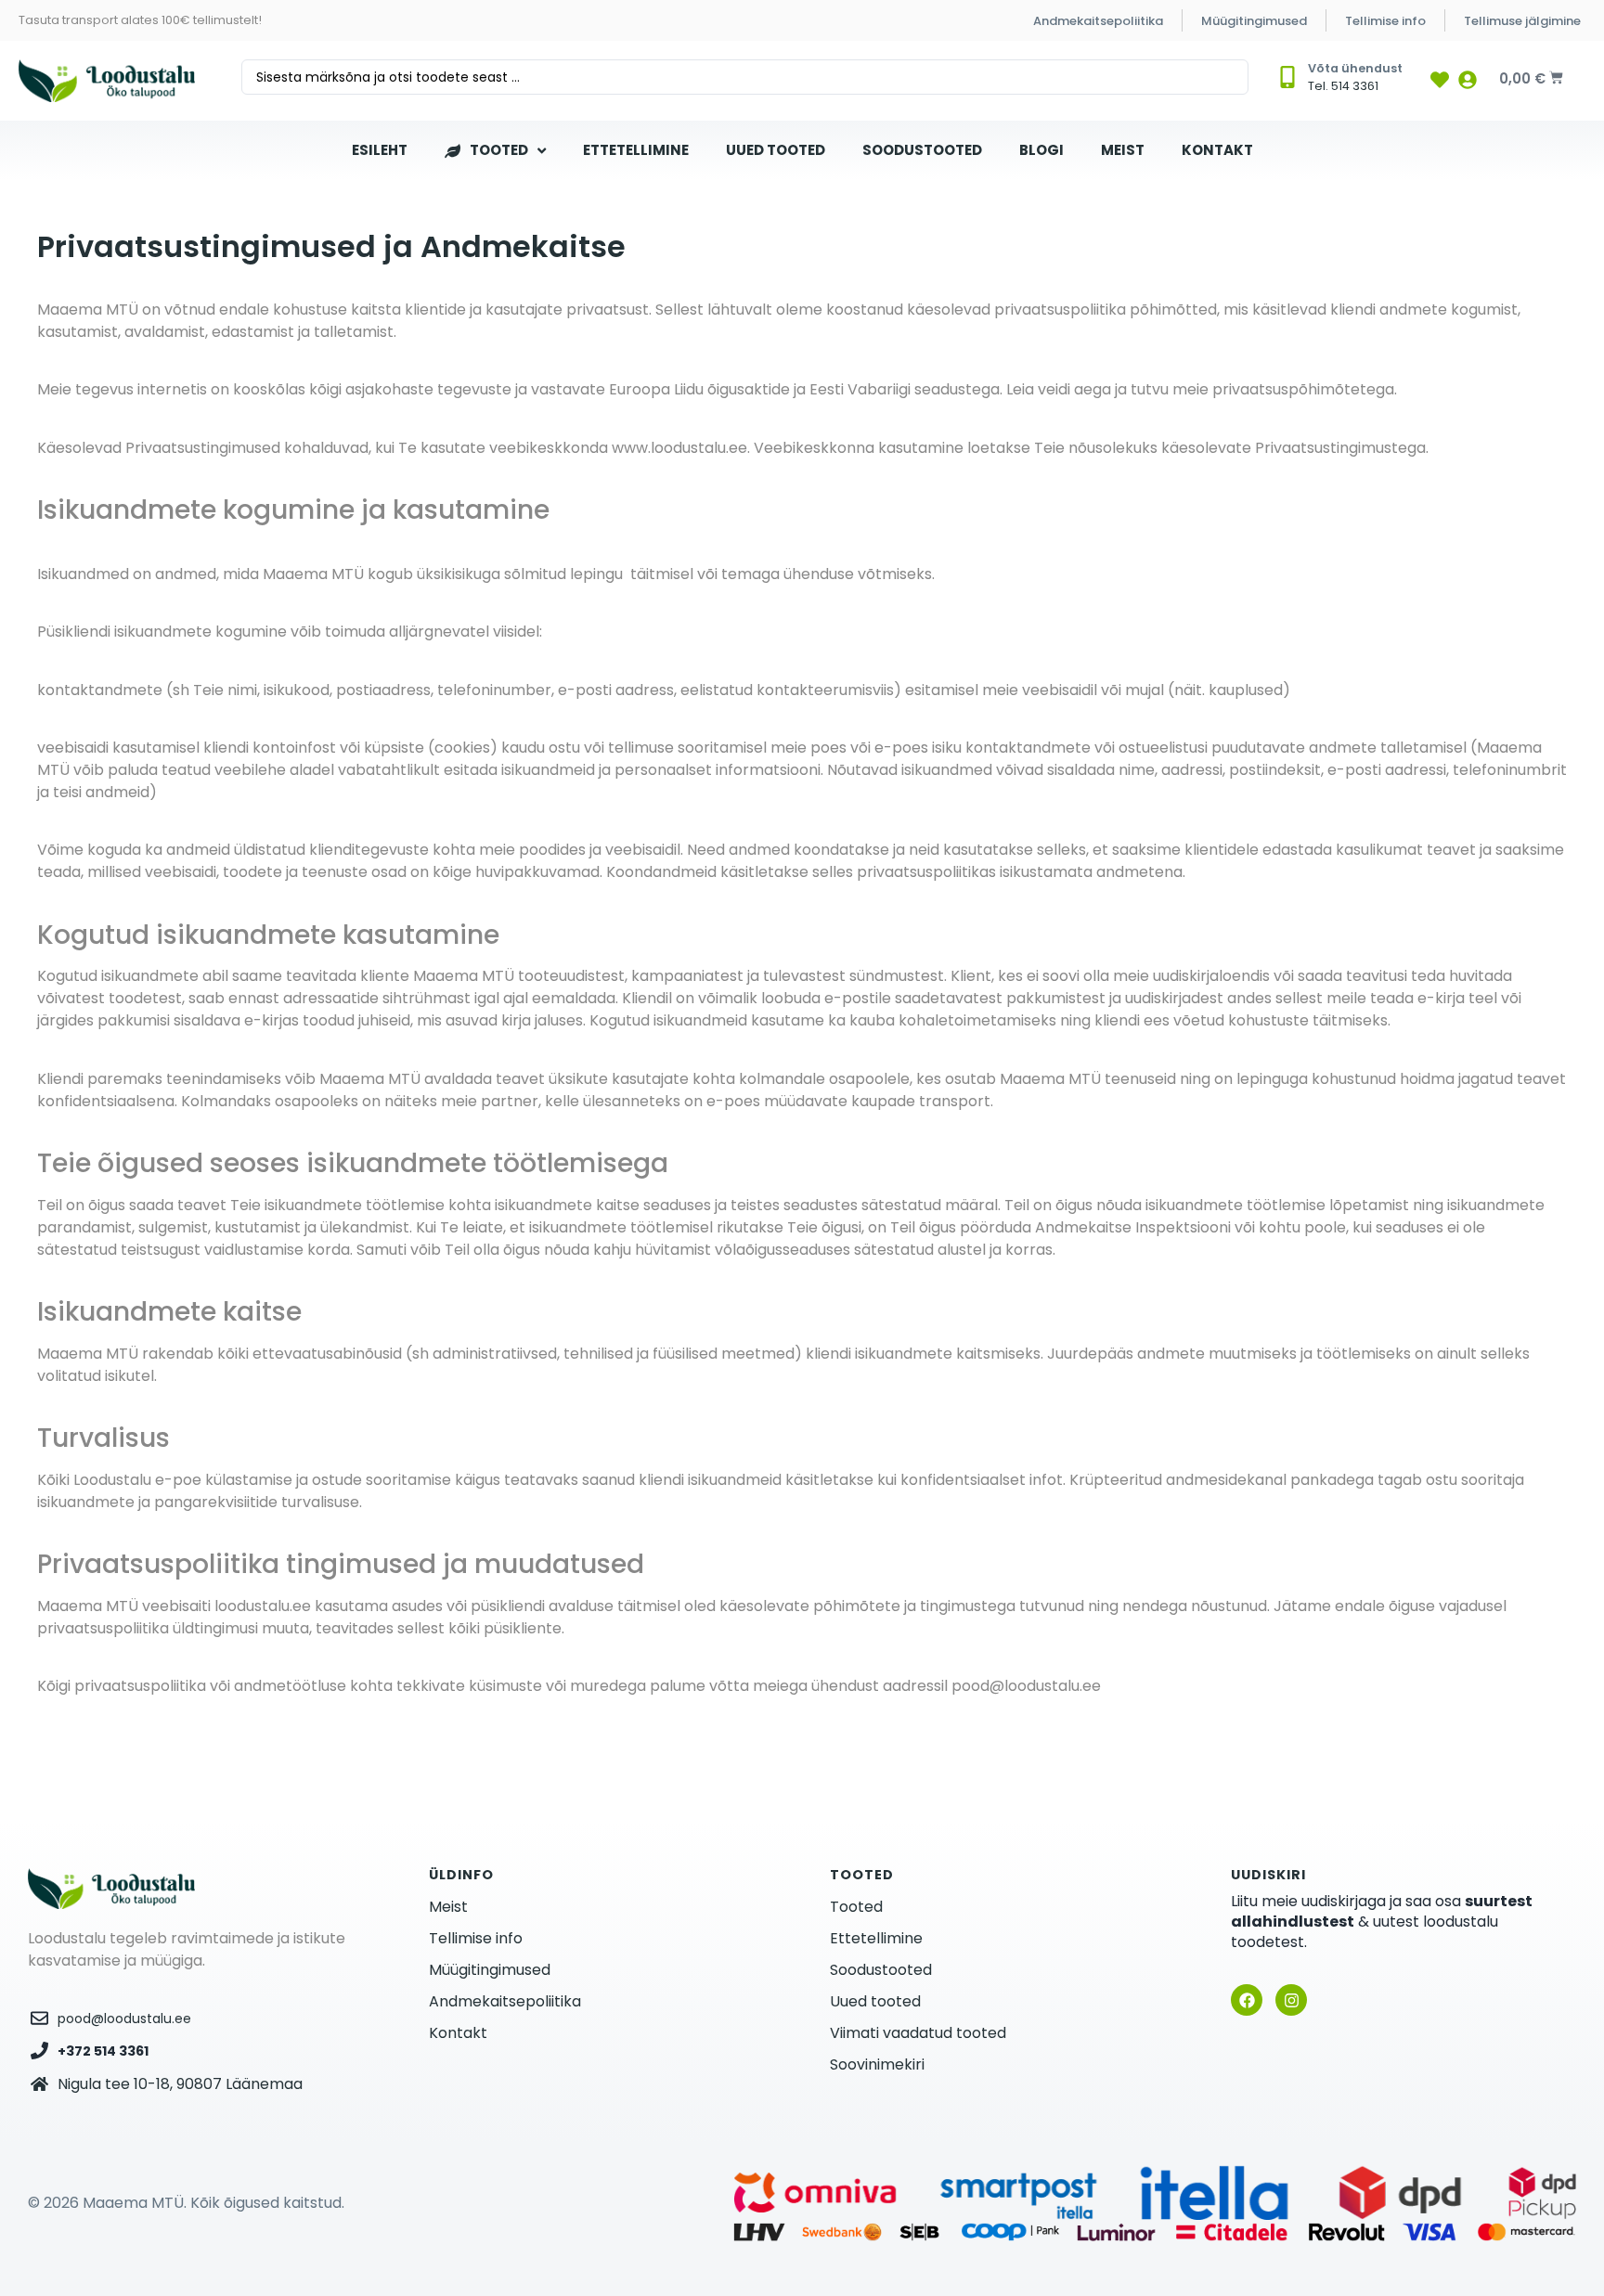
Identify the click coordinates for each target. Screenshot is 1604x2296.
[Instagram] (1291, 2000)
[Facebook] (1247, 2000)
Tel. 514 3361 (1343, 86)
